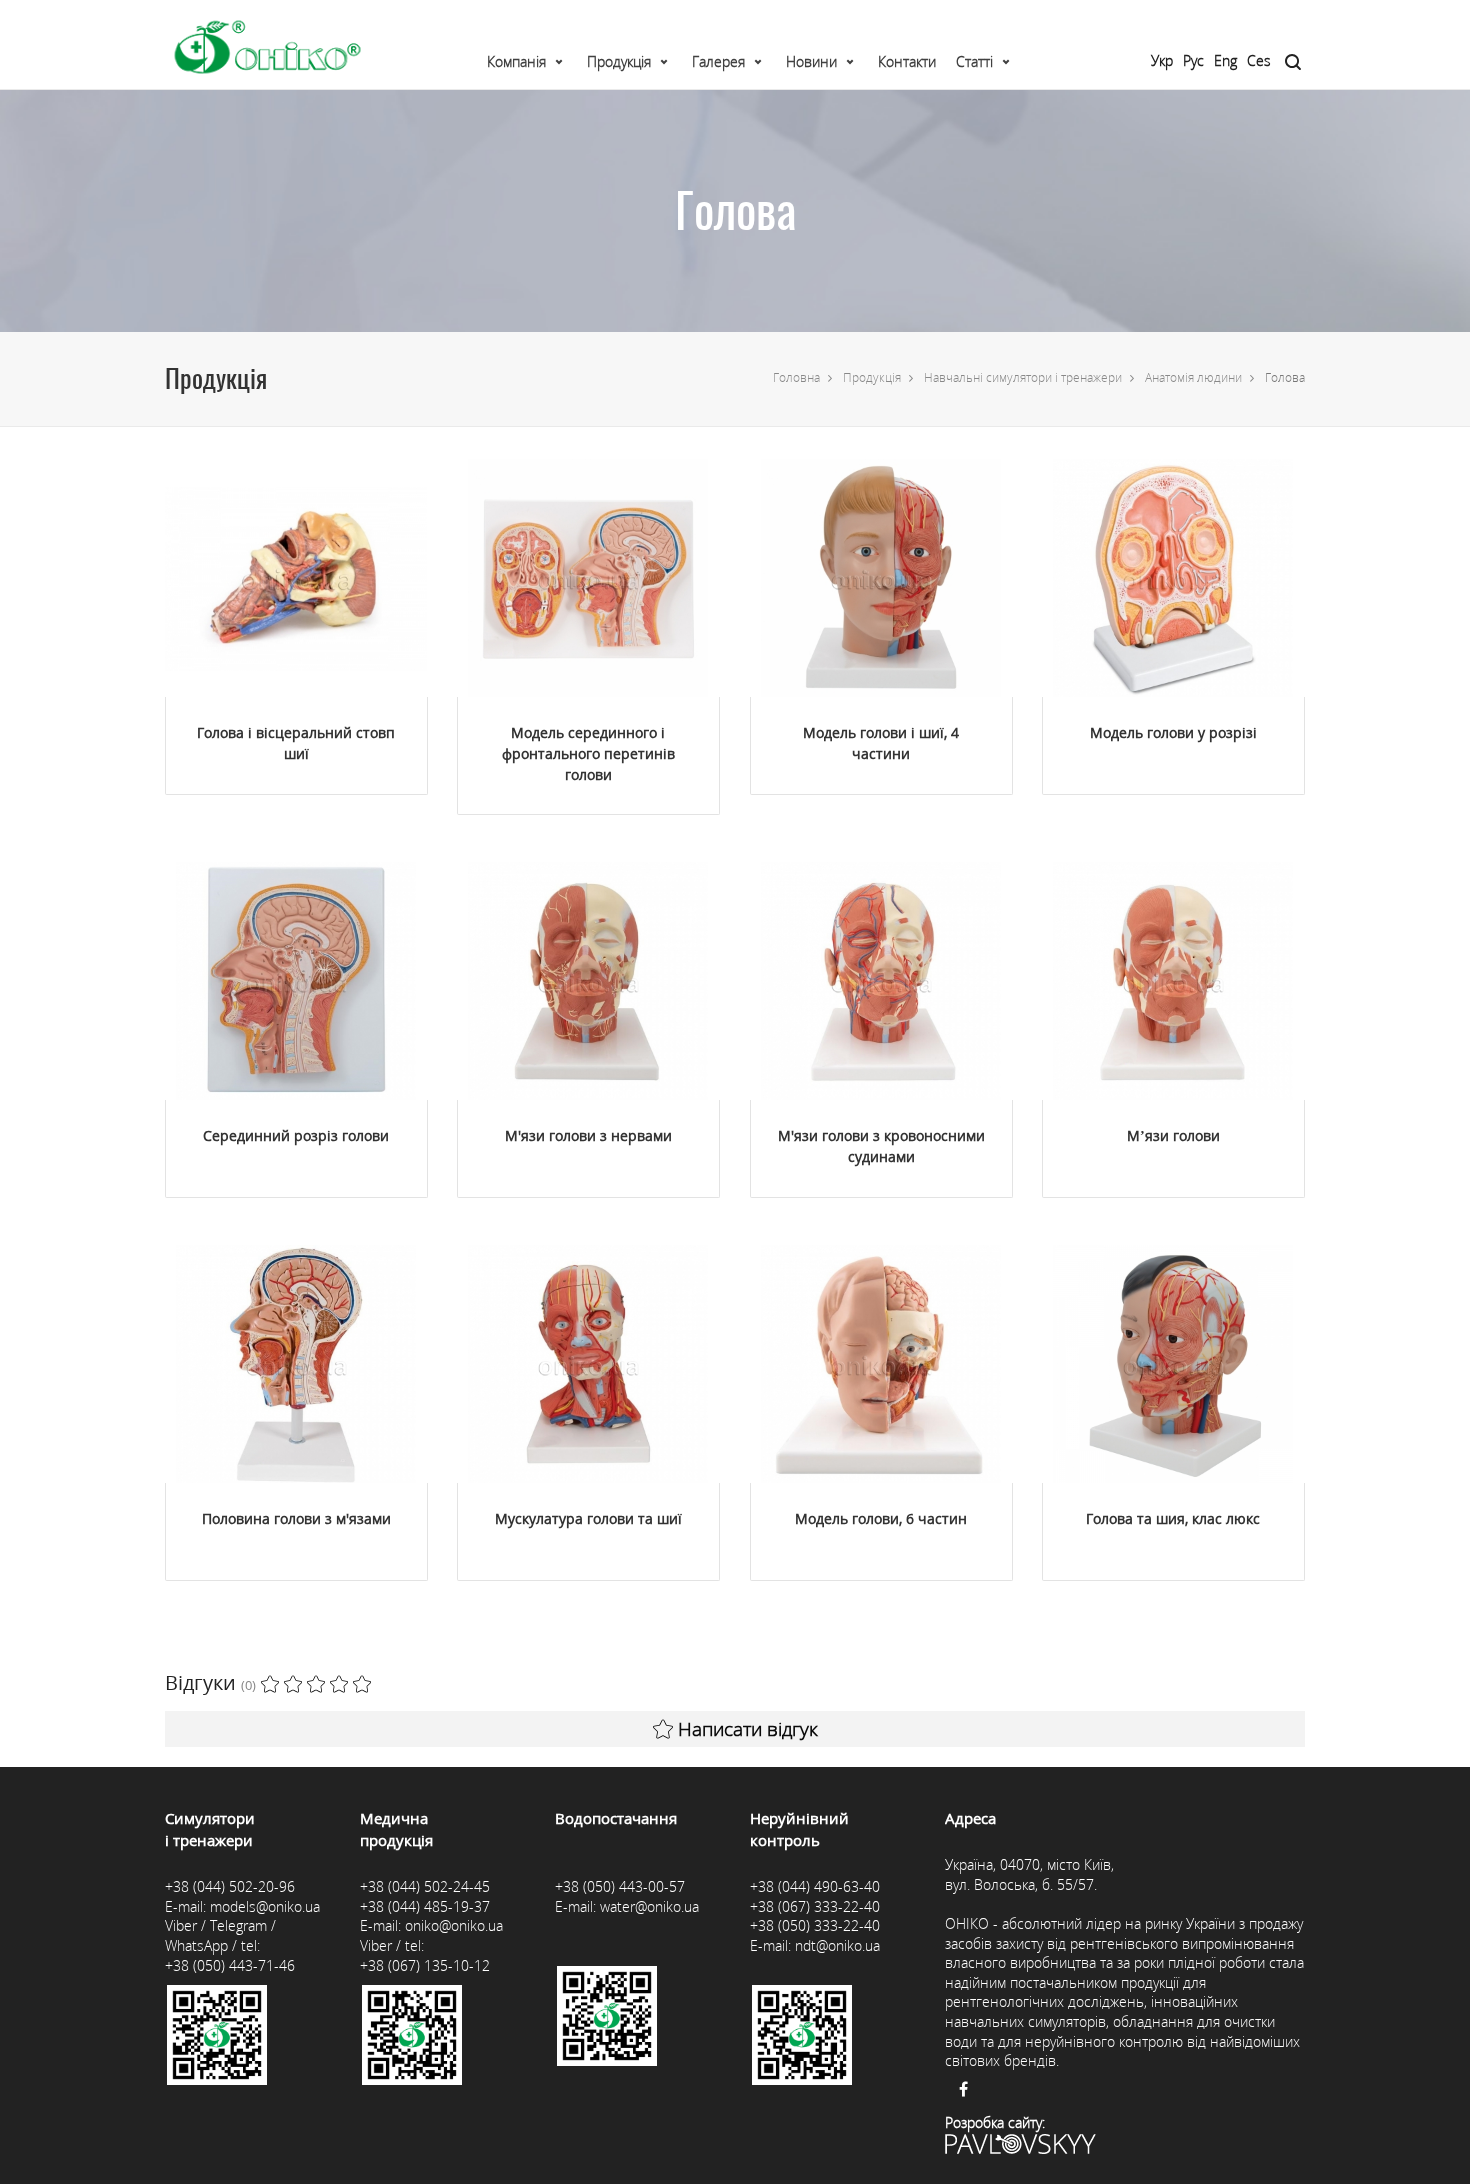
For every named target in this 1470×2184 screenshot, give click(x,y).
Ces (1259, 60)
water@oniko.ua (649, 1906)
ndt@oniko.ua (837, 1945)
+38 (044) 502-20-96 (230, 1886)
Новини (811, 61)
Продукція (619, 61)
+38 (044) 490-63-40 (815, 1886)
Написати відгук (748, 1729)
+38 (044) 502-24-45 (425, 1886)
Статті (974, 61)
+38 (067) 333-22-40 (815, 1906)
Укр (1162, 60)
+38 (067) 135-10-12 (425, 1965)
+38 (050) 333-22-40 (815, 1925)
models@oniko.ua (265, 1906)
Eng (1225, 60)
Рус (1193, 60)
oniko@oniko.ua (454, 1925)
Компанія (516, 61)
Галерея (718, 61)
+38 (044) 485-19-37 (425, 1906)
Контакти (907, 61)
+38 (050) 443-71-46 (230, 1965)
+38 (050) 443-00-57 (620, 1886)
